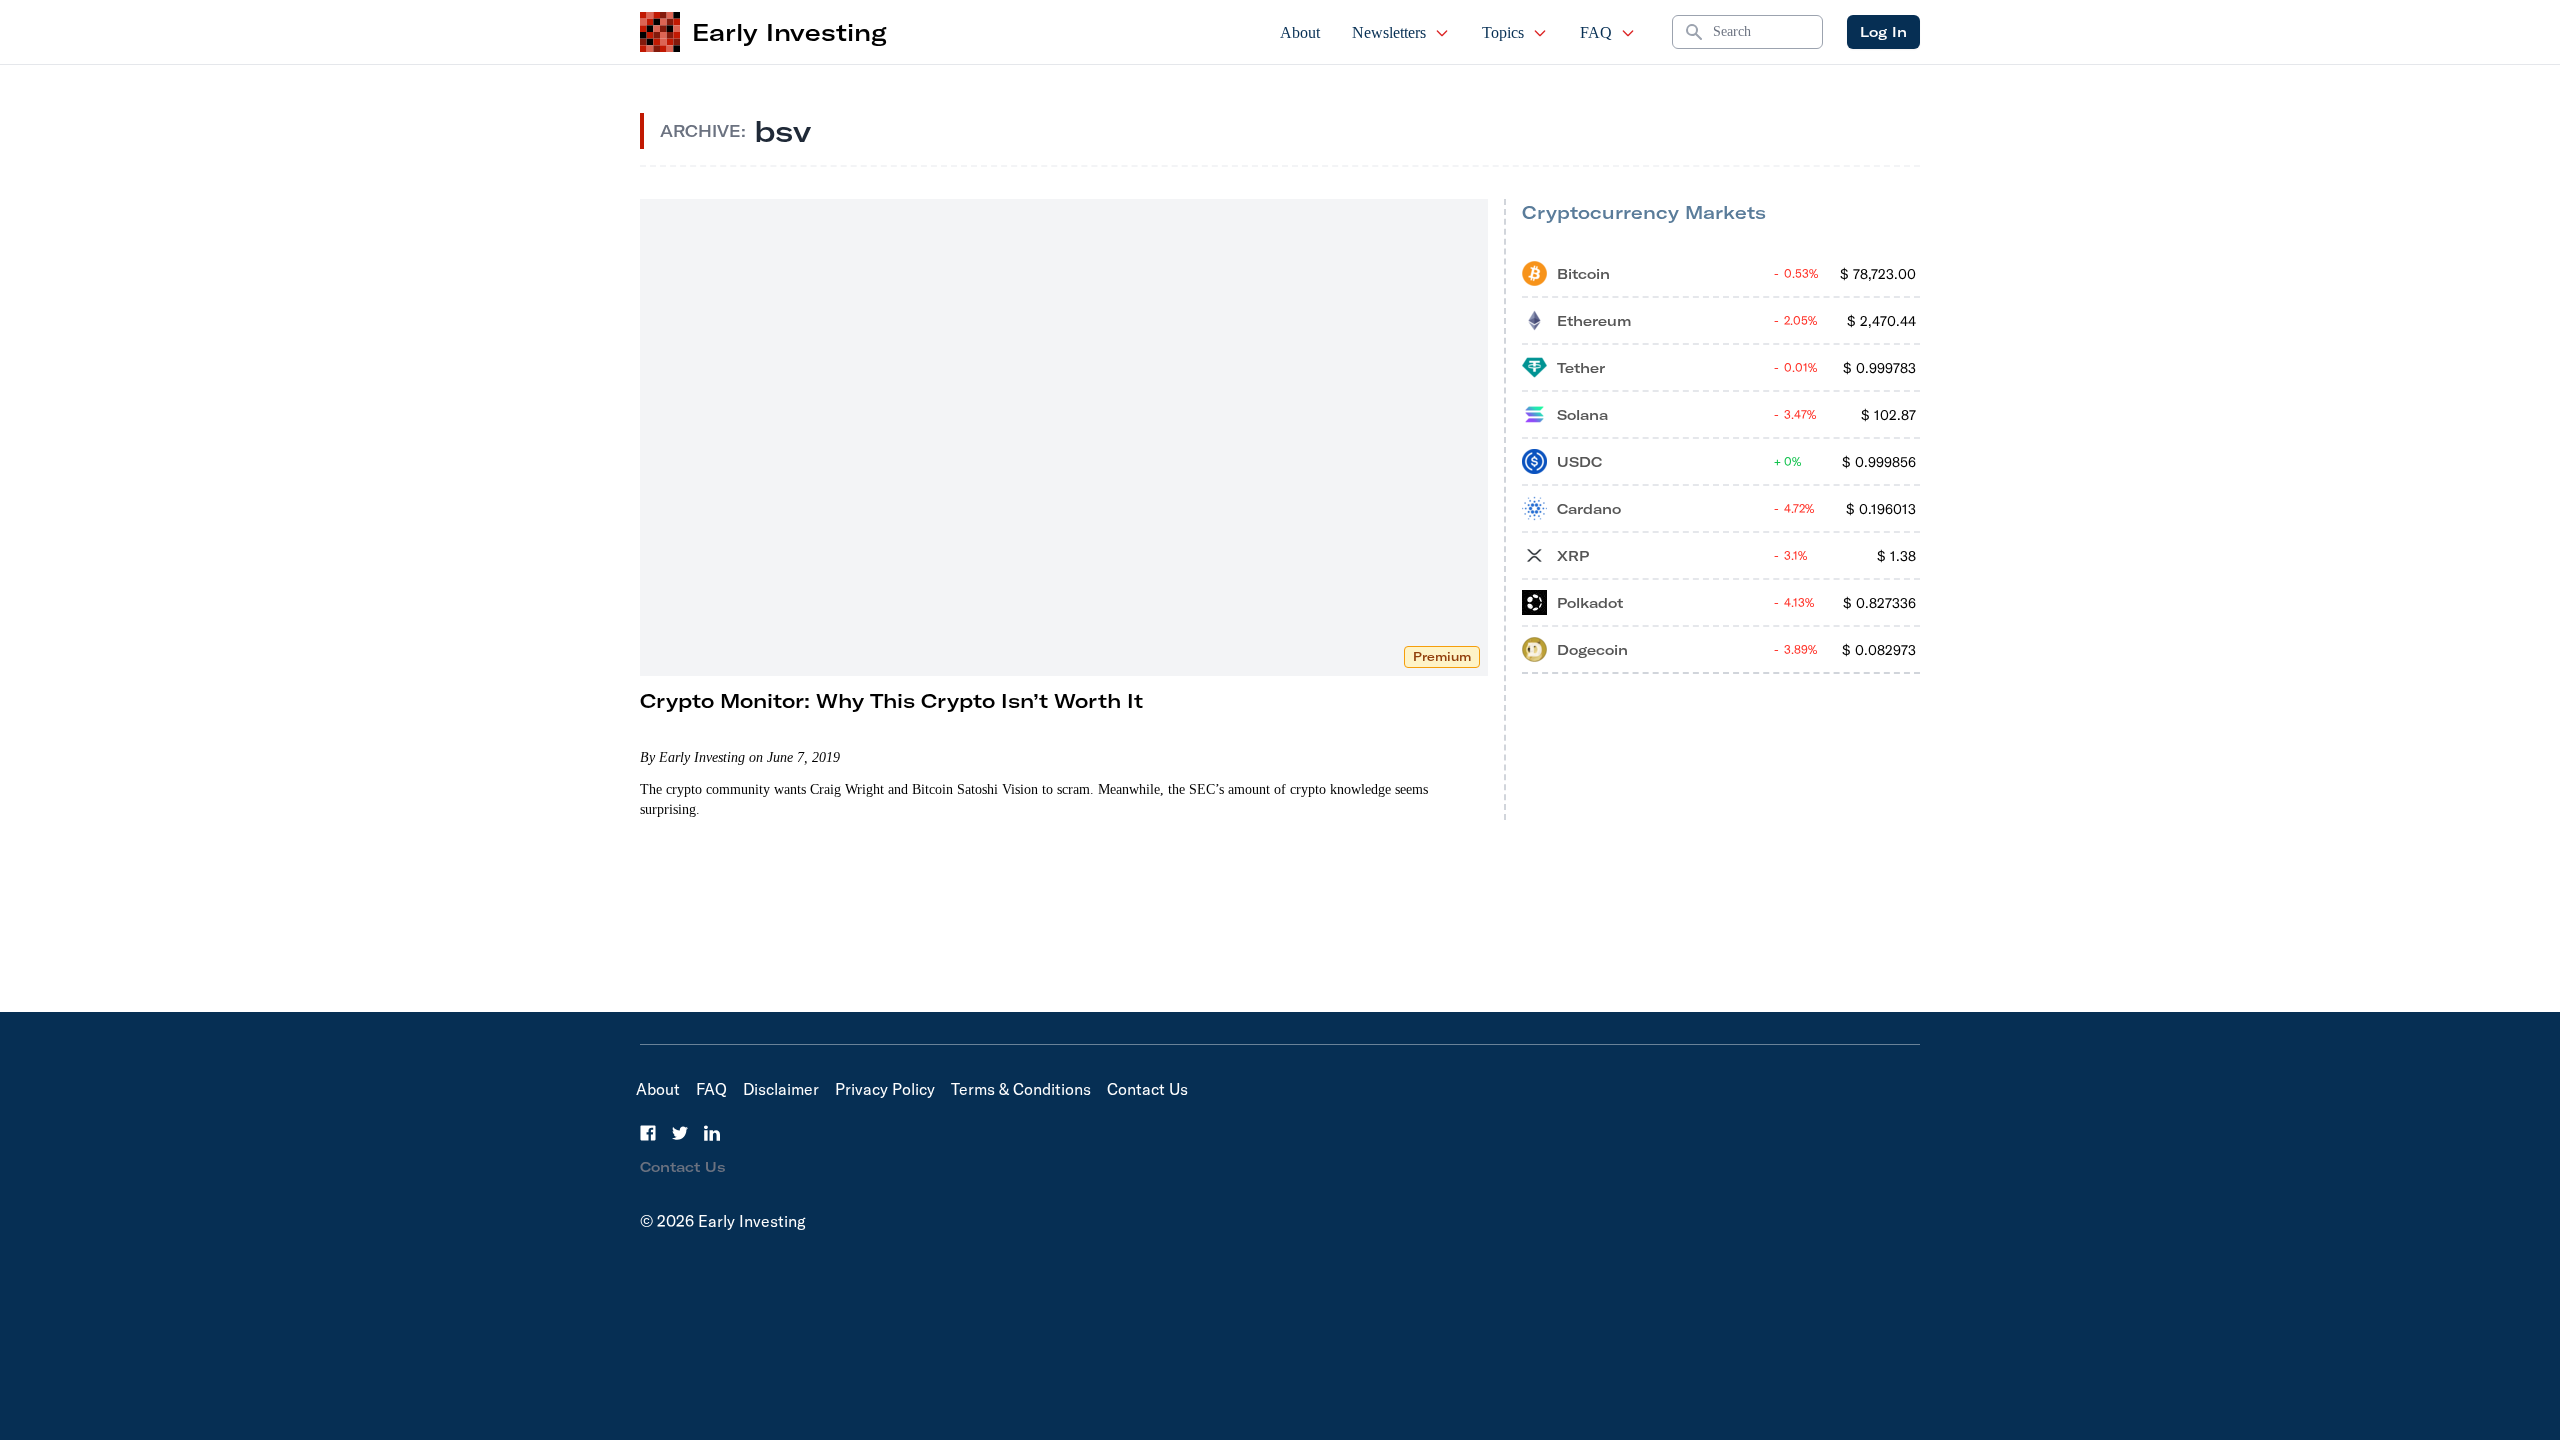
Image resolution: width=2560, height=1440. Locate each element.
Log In (1883, 32)
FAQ (1596, 32)
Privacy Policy (885, 1089)
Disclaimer (781, 1089)
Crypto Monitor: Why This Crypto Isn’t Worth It (891, 700)
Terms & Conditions (1021, 1089)
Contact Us (1147, 1089)
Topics (1503, 32)
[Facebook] (648, 1133)
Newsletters (1389, 32)
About (1300, 32)
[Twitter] (680, 1133)
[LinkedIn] (712, 1133)
